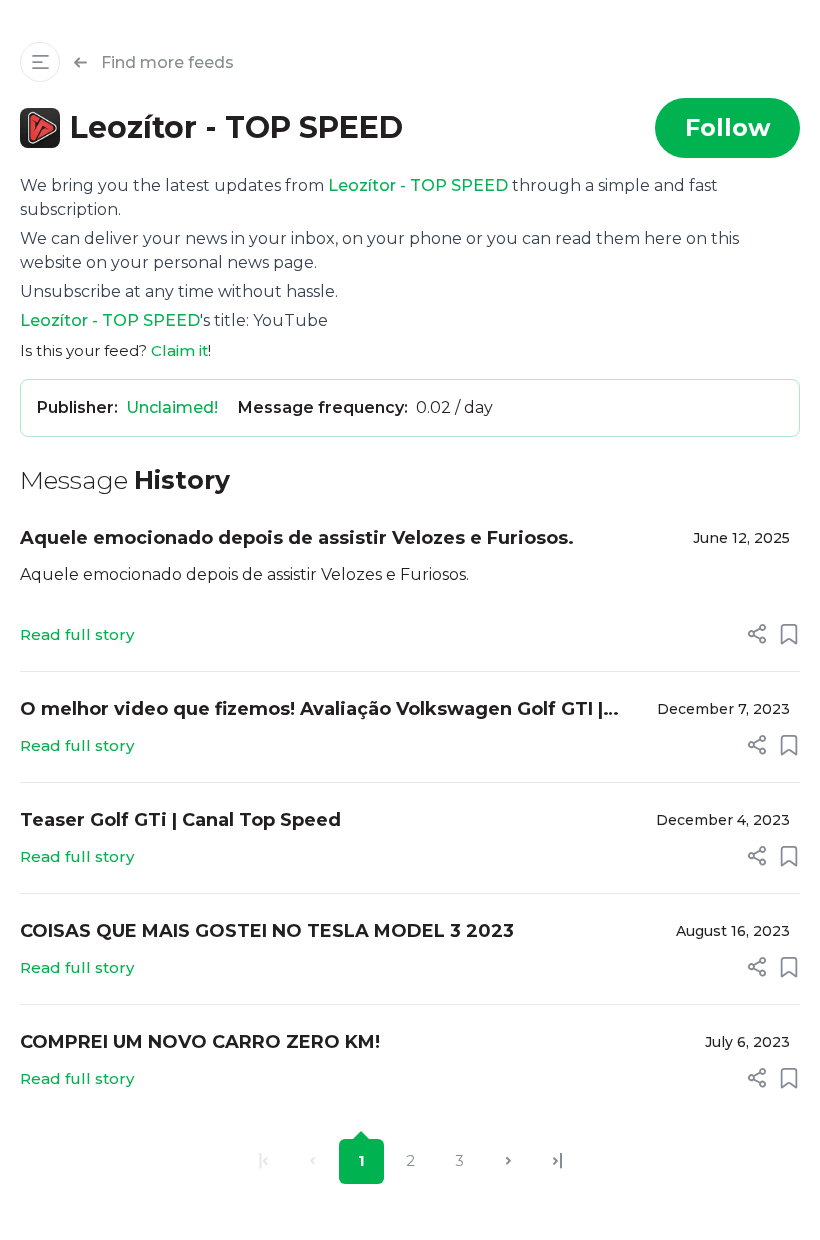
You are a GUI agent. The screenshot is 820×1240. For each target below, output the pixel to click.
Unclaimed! (172, 407)
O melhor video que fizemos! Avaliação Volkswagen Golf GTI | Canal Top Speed (311, 710)
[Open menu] (40, 62)
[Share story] (757, 634)
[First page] (263, 1161)
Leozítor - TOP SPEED (418, 185)
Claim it (179, 350)
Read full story (77, 634)
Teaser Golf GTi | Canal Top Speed (180, 820)
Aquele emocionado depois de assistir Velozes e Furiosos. (297, 538)
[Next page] (508, 1161)
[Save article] (789, 634)
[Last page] (557, 1161)
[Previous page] (312, 1161)
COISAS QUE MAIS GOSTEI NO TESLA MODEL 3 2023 (267, 931)
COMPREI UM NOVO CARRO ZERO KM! (200, 1042)
